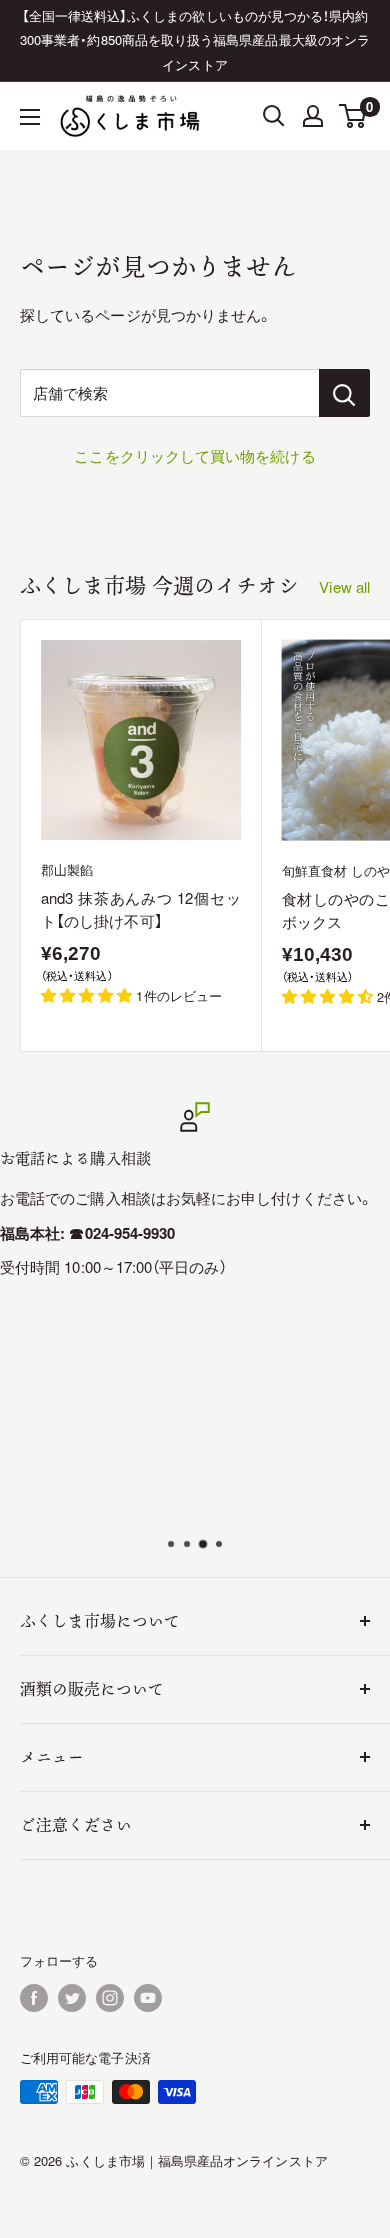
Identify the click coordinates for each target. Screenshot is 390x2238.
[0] (353, 116)
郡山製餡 (67, 869)
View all (344, 586)
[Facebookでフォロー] (34, 1998)
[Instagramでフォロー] (110, 1998)
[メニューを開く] (30, 117)
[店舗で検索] (344, 393)
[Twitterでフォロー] (72, 1998)
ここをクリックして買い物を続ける (194, 455)
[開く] (274, 116)
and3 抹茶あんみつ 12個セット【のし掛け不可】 (141, 909)
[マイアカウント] (313, 116)
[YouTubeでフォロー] (148, 1998)
